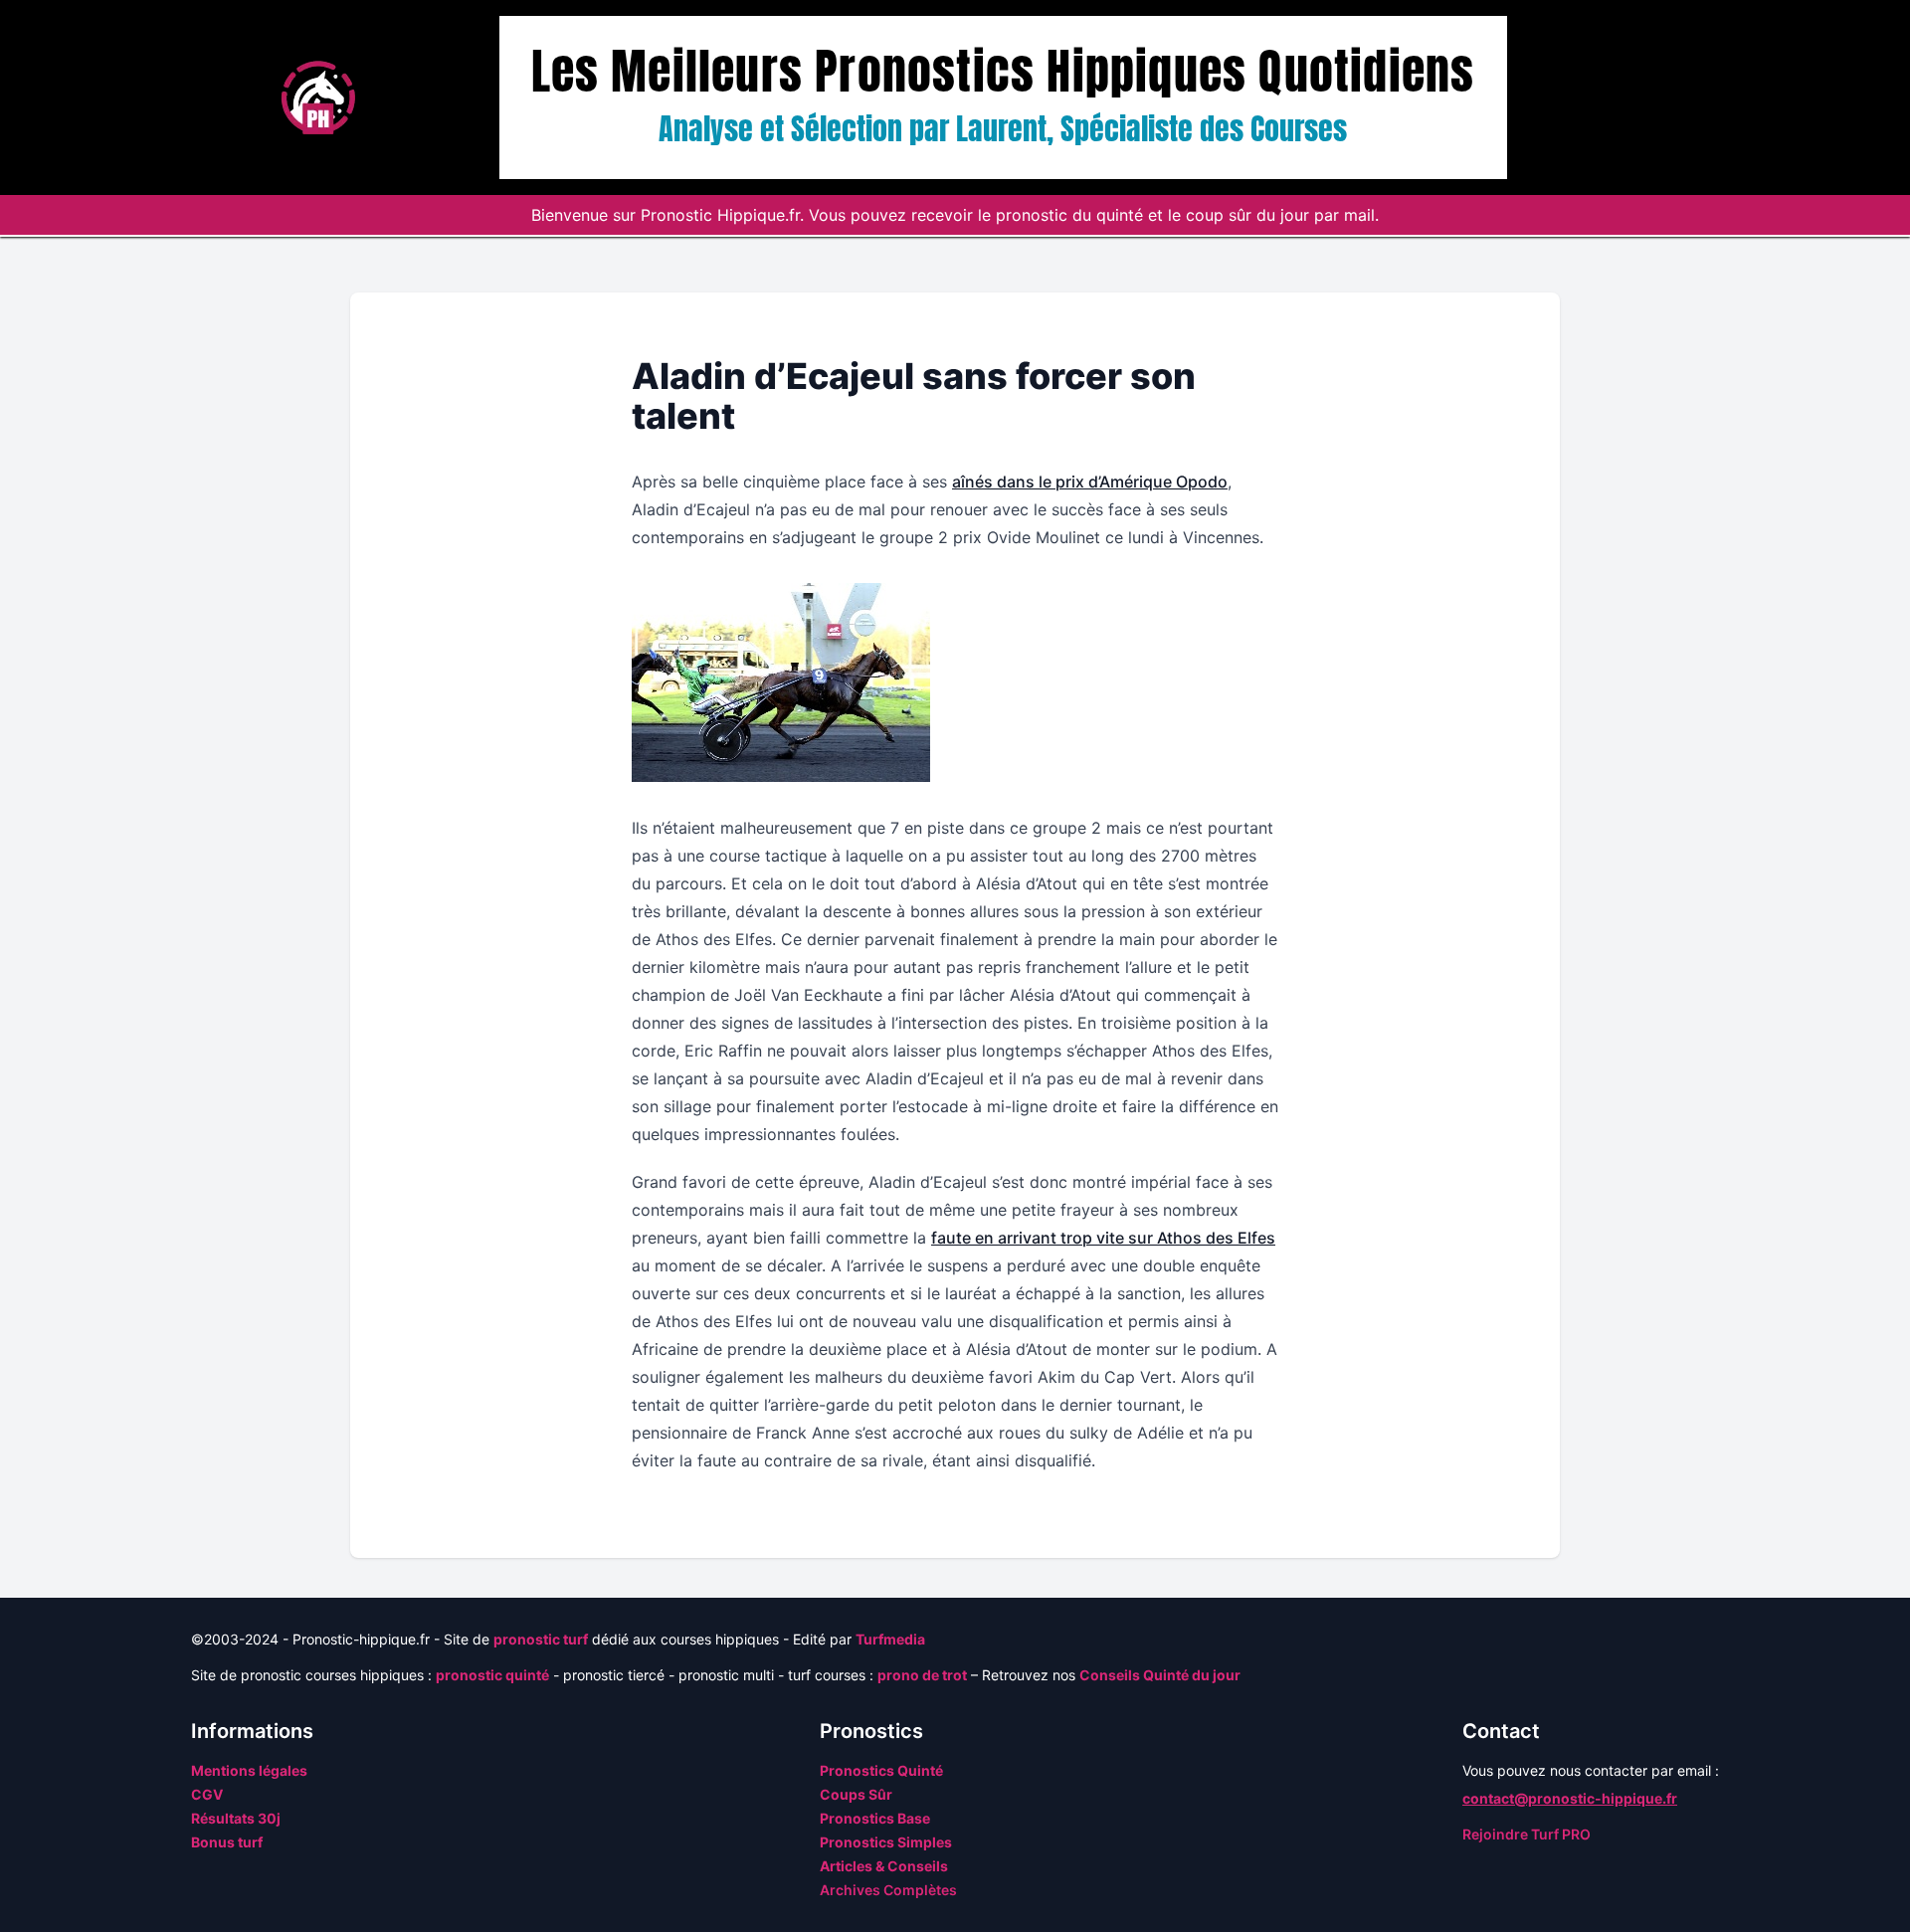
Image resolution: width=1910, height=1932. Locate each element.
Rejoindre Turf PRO (1527, 1834)
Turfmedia (890, 1639)
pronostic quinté (492, 1675)
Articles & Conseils (884, 1866)
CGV (207, 1794)
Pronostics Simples (886, 1842)
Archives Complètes (888, 1890)
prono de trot (922, 1675)
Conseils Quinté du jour (1160, 1675)
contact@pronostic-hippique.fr (1570, 1798)
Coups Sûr (856, 1794)
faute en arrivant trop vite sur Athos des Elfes (1103, 1238)
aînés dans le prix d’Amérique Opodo (1090, 482)
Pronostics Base (875, 1818)
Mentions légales (249, 1770)
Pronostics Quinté (881, 1770)
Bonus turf (227, 1842)
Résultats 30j (236, 1818)
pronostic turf (541, 1639)
